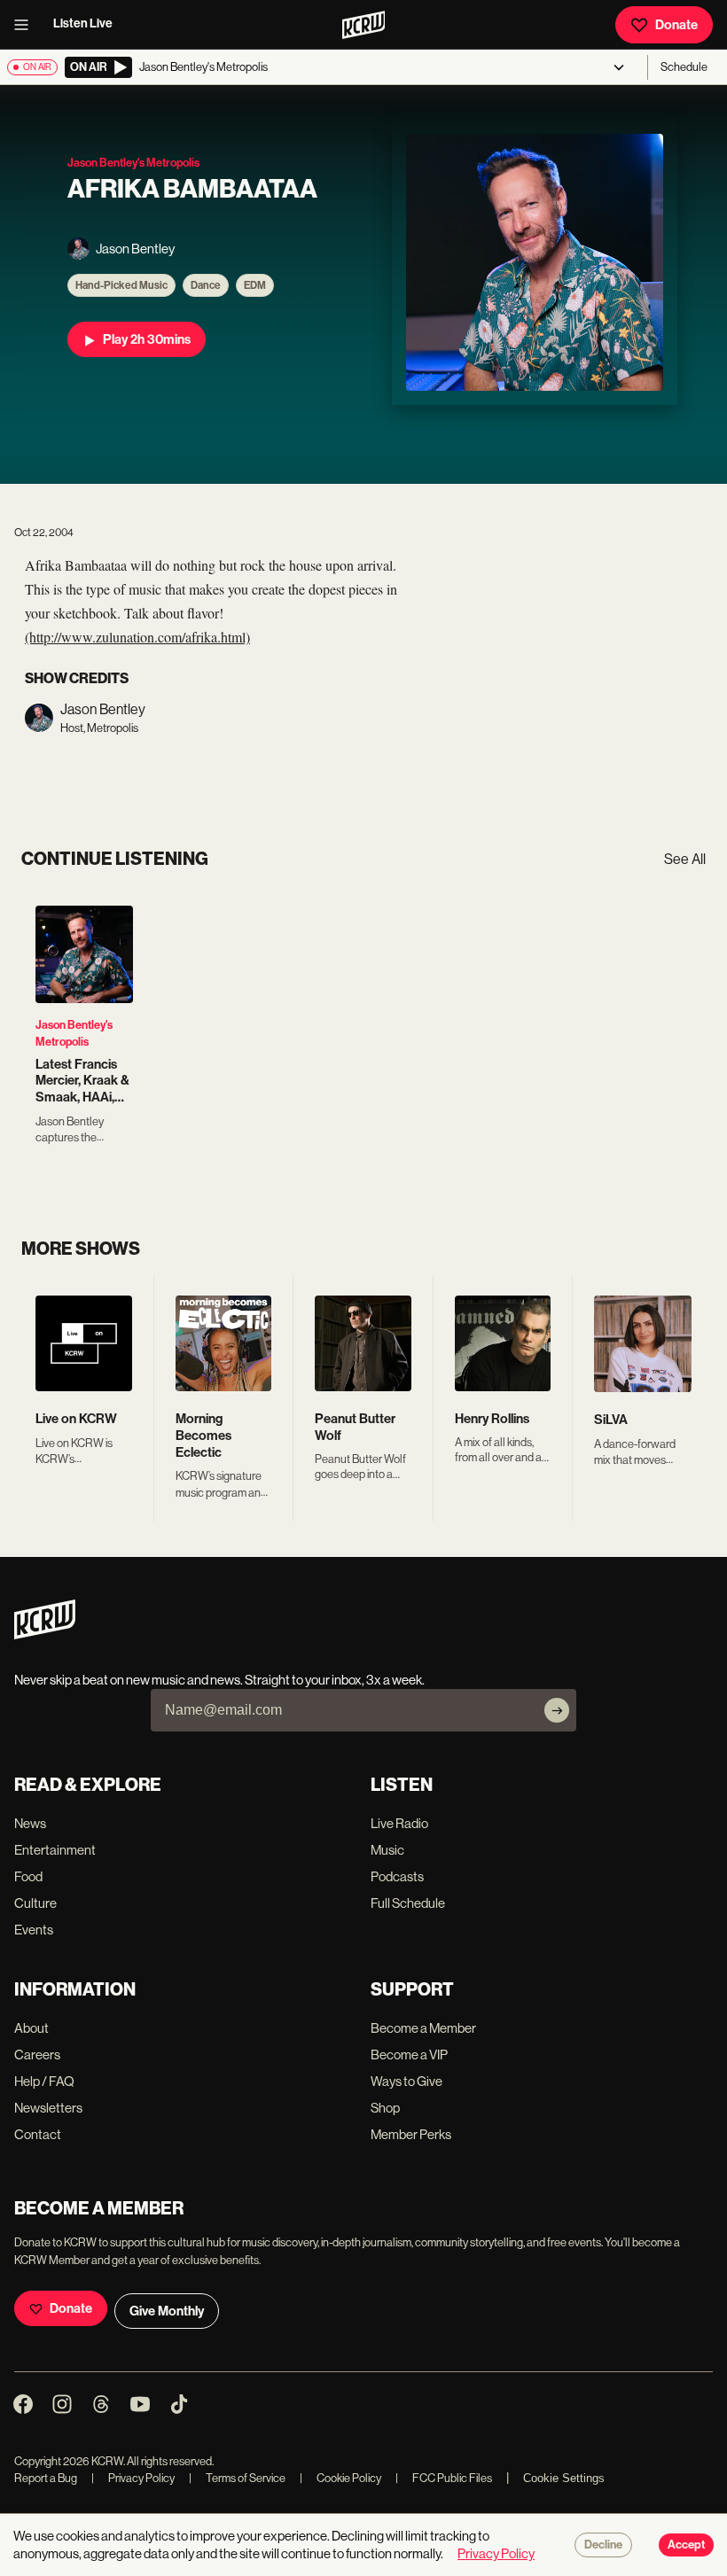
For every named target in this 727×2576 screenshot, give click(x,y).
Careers (37, 2055)
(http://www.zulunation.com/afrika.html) (137, 637)
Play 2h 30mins (147, 339)
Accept (686, 2545)
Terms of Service (237, 2478)
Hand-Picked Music (121, 285)
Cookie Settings (564, 2478)
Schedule (684, 67)
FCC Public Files (444, 2478)
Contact (38, 2134)
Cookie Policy (340, 2478)
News (30, 1823)
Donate (676, 25)
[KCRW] (45, 1634)
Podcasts (397, 1876)
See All (685, 859)
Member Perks (411, 2134)
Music (387, 1850)
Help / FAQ (44, 2081)
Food (28, 1876)
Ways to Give (406, 2081)
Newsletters (48, 2108)
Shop (385, 2108)
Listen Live (83, 23)
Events (34, 1930)
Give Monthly (167, 2311)
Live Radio (399, 1823)
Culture (35, 1903)
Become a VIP (409, 2055)
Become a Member (423, 2028)
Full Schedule (408, 1903)
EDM (255, 285)
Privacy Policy (133, 2478)
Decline (603, 2545)
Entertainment (55, 1850)
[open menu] (27, 25)
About (31, 2028)
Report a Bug (46, 2478)
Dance (206, 285)
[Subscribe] (557, 1710)
